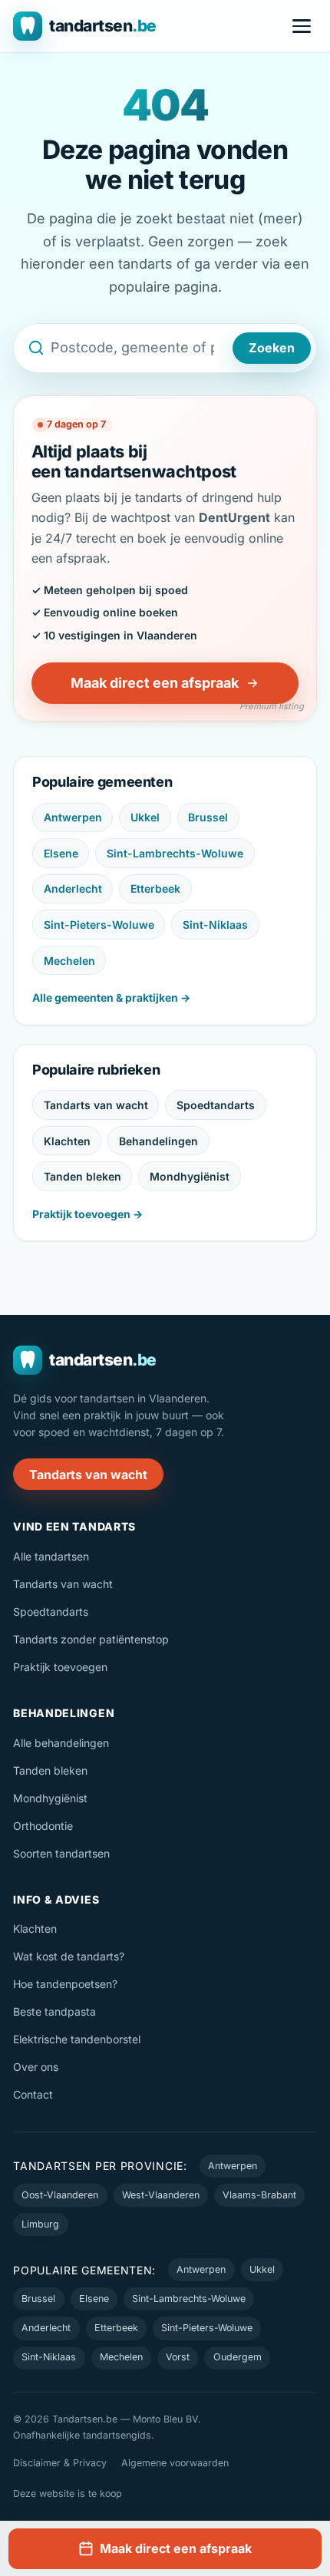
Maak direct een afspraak (155, 683)
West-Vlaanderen (161, 2195)
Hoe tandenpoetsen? (65, 1984)
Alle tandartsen (51, 1556)
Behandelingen (158, 1141)
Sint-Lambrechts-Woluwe (175, 853)
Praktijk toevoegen (60, 1667)
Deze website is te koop (68, 2493)
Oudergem (238, 2357)
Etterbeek (155, 888)
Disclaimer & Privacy (60, 2463)
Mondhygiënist (190, 1176)
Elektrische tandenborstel (77, 2039)
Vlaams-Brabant (259, 2195)
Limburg (40, 2224)
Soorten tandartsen (61, 1853)
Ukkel (145, 817)
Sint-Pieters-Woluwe (99, 925)
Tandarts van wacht (96, 1105)
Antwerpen (73, 817)
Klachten (67, 1141)
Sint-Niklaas (215, 925)
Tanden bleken (82, 1176)
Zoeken (272, 348)
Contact (33, 2094)
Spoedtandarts (216, 1105)
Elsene (61, 853)
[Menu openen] (302, 26)
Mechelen (69, 961)
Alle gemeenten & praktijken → (111, 997)
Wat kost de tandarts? (69, 1956)
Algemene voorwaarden (175, 2463)
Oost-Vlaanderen (60, 2195)
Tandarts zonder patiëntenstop (91, 1639)
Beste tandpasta (54, 2011)
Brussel (208, 817)
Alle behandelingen (61, 1743)
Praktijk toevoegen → (87, 1214)
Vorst (178, 2357)
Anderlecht (73, 888)
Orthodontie (43, 1826)
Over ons (36, 2067)
